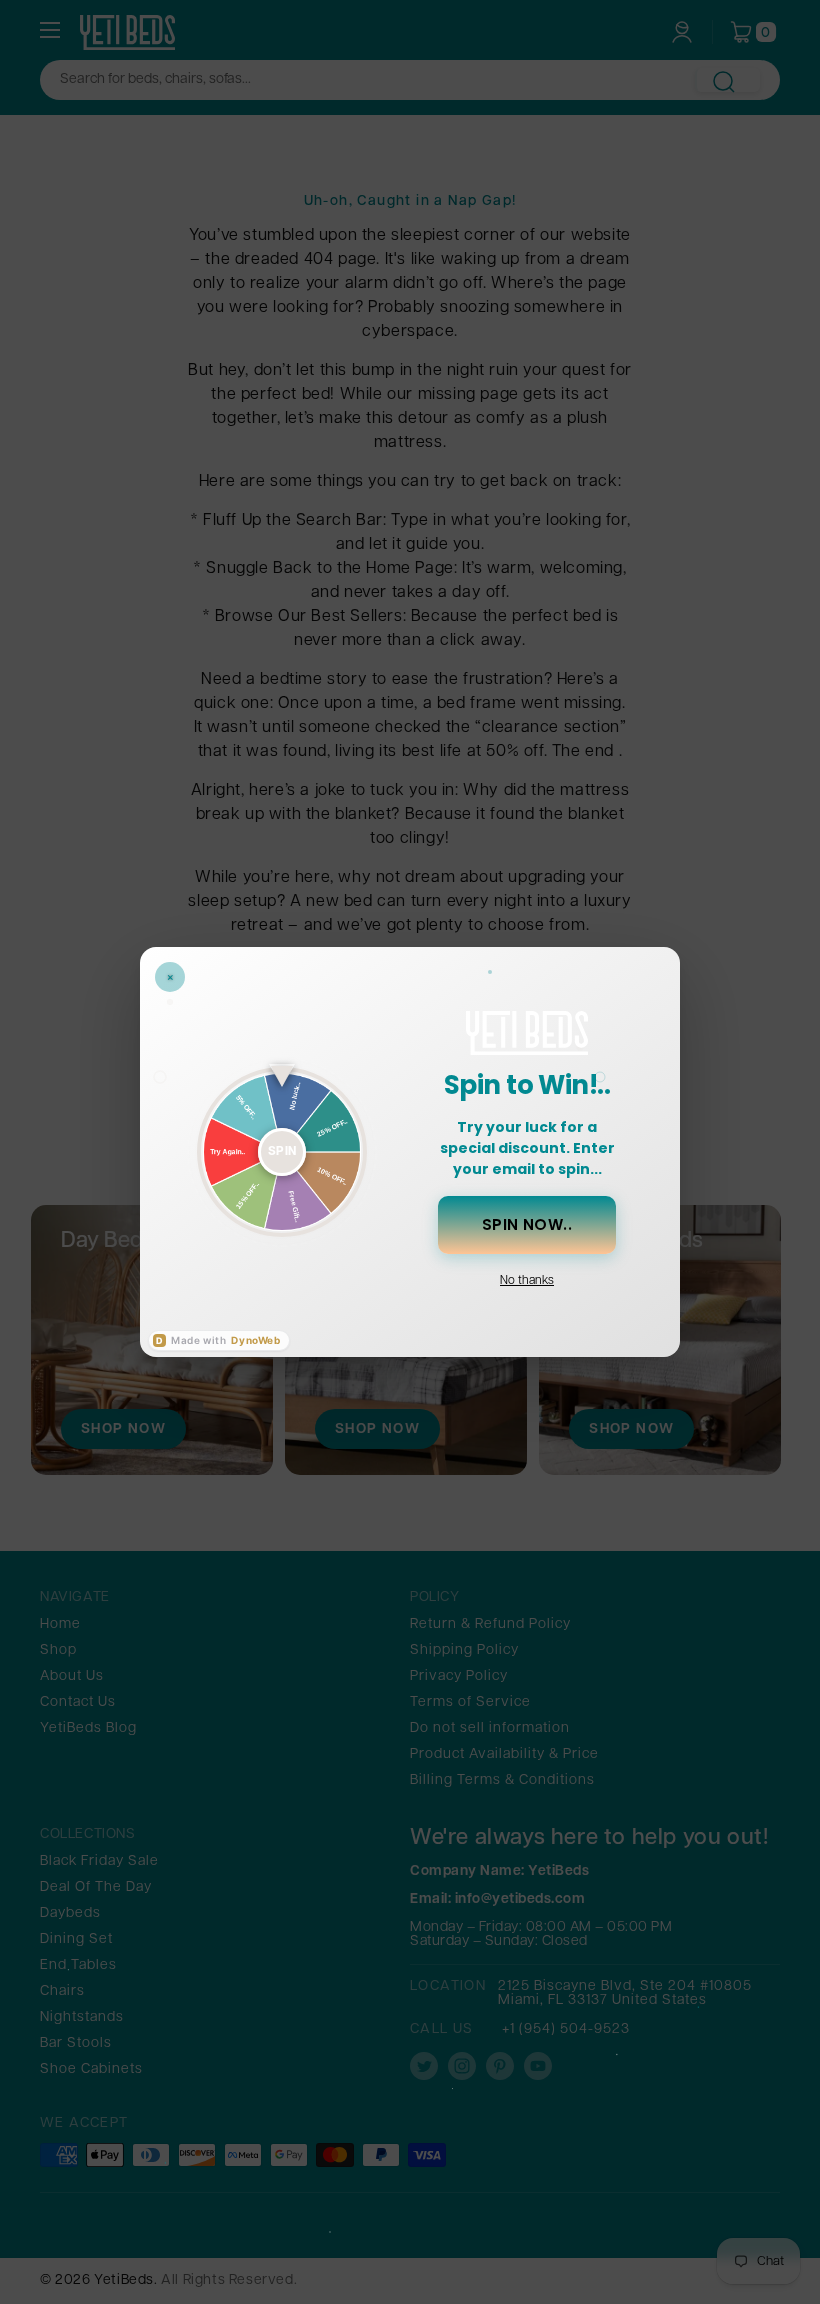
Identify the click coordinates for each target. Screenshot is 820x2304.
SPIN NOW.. (527, 1224)
